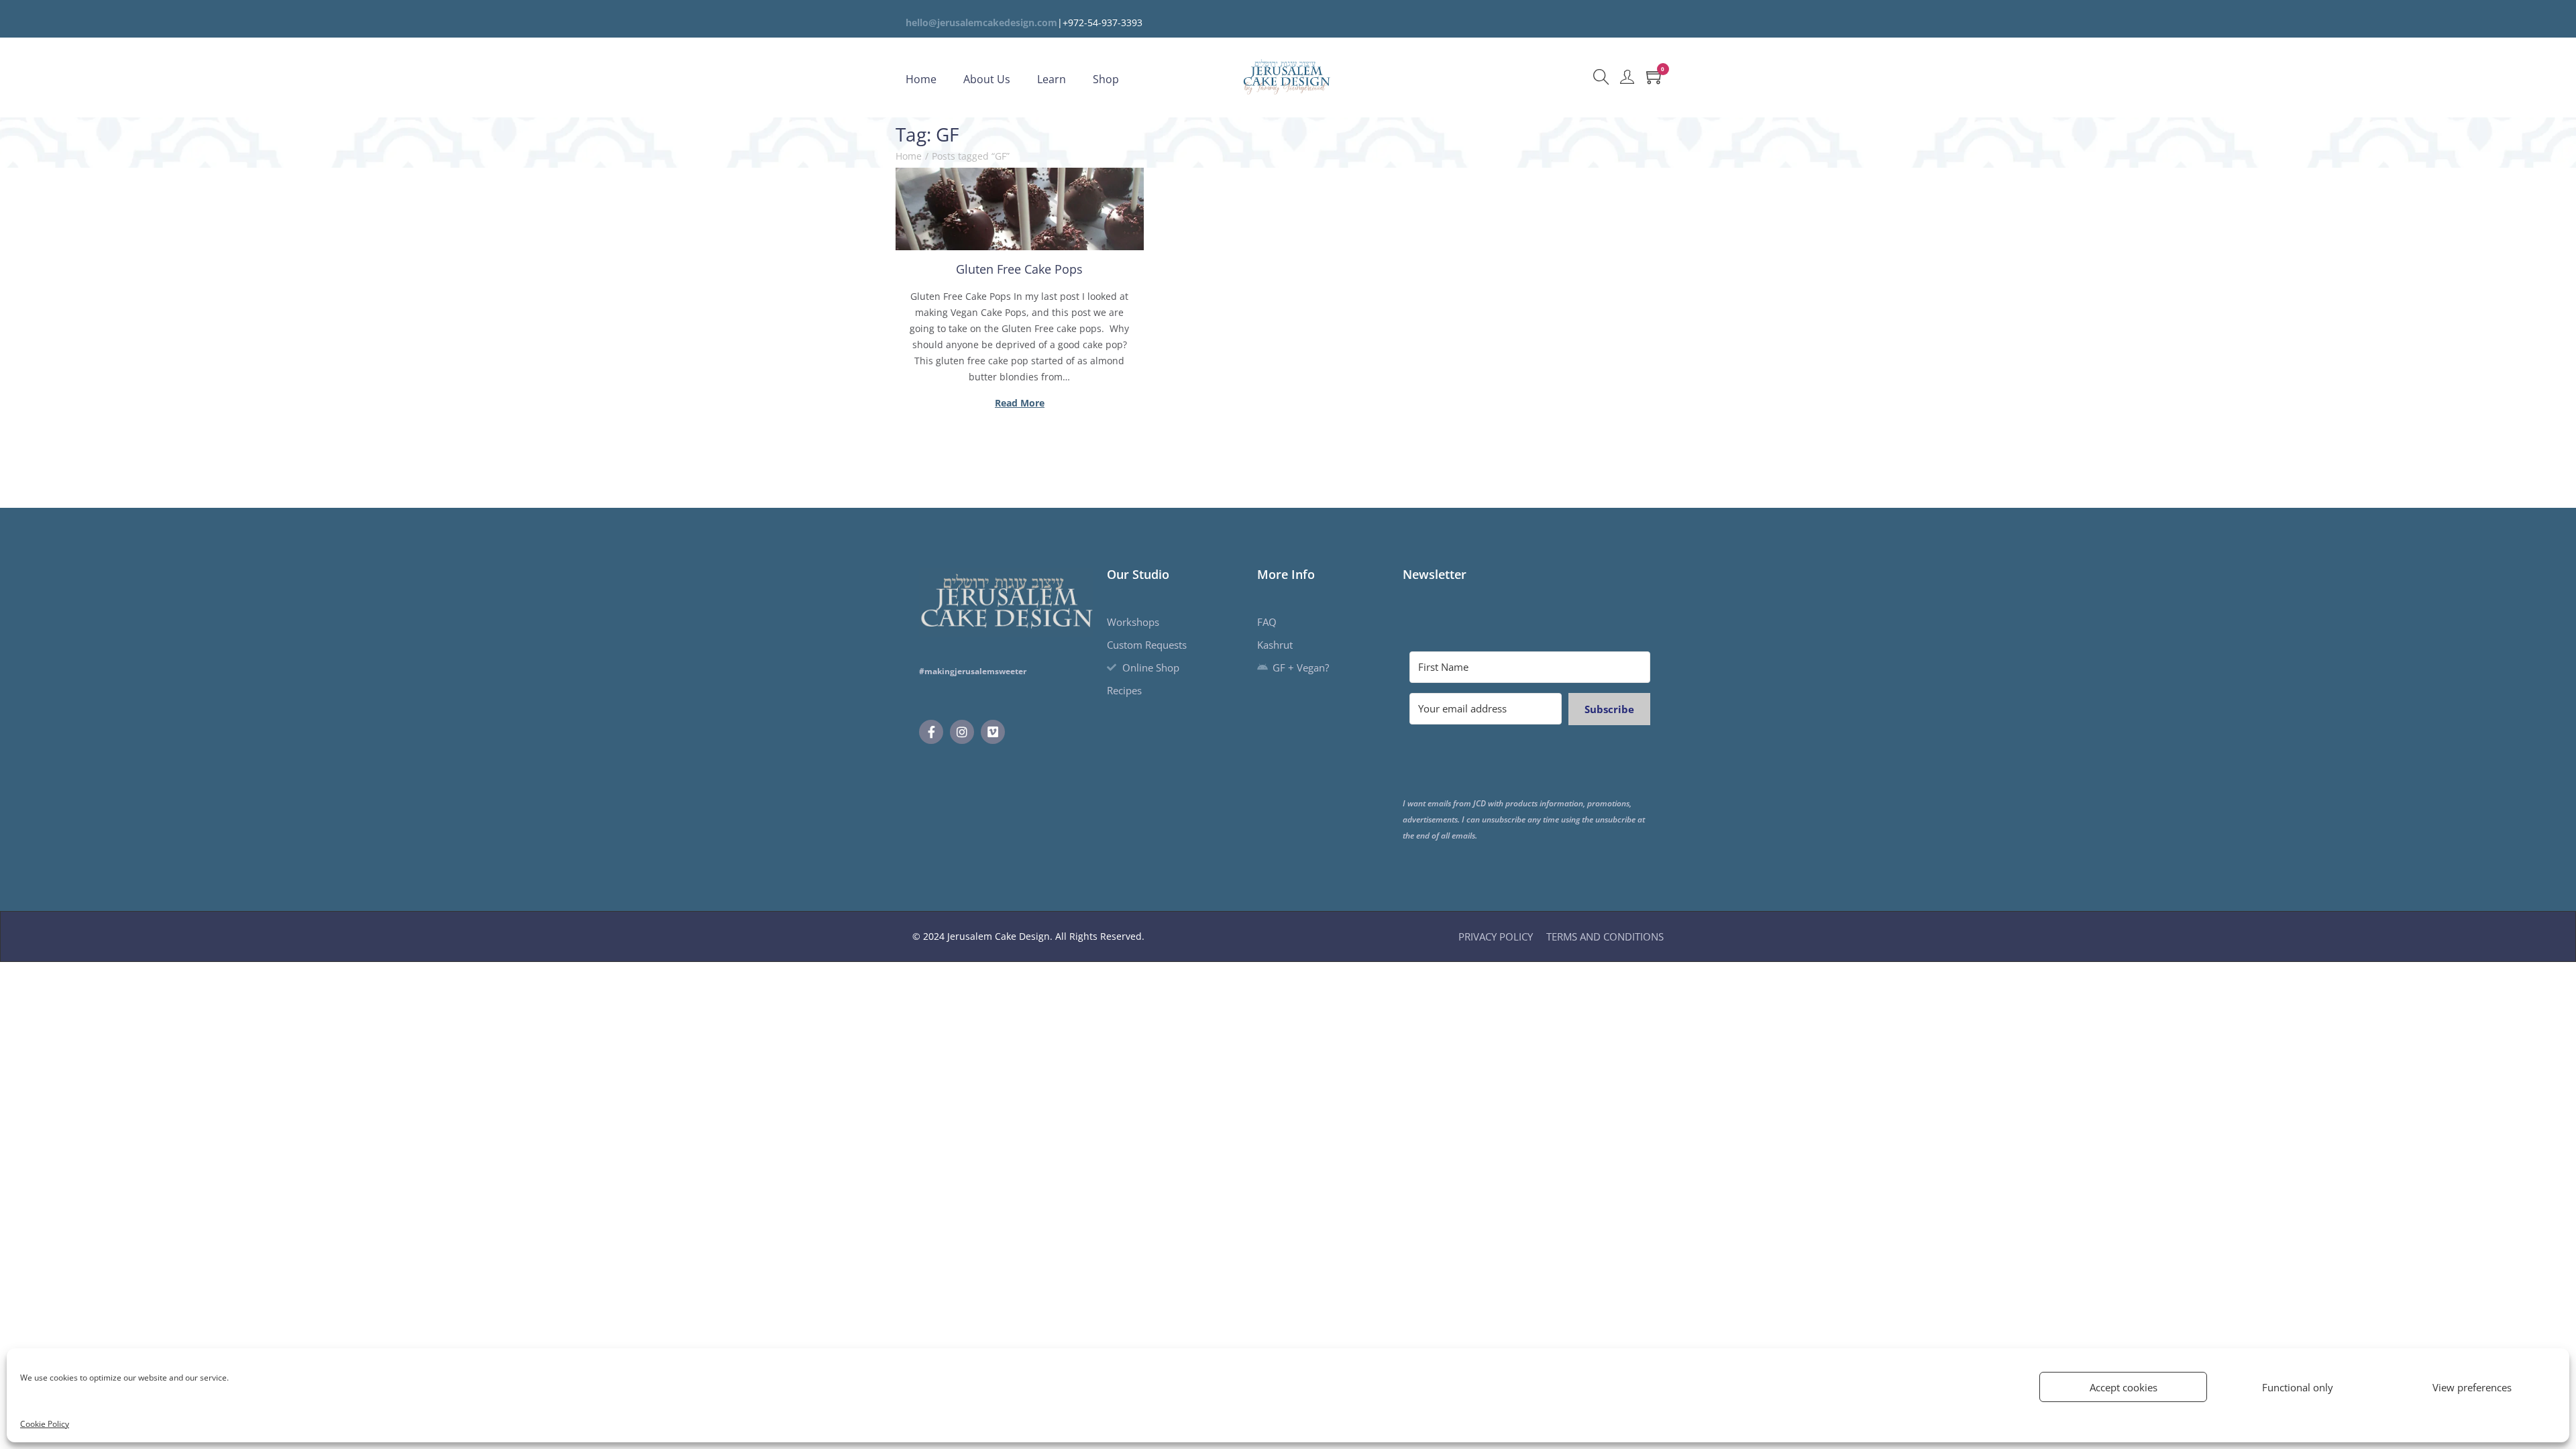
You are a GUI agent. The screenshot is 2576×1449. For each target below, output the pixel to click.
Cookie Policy (45, 1424)
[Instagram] (962, 732)
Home (909, 156)
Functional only (2298, 1387)
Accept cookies (2124, 1387)
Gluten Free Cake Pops (1019, 269)
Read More (1020, 403)
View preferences (2472, 1387)
